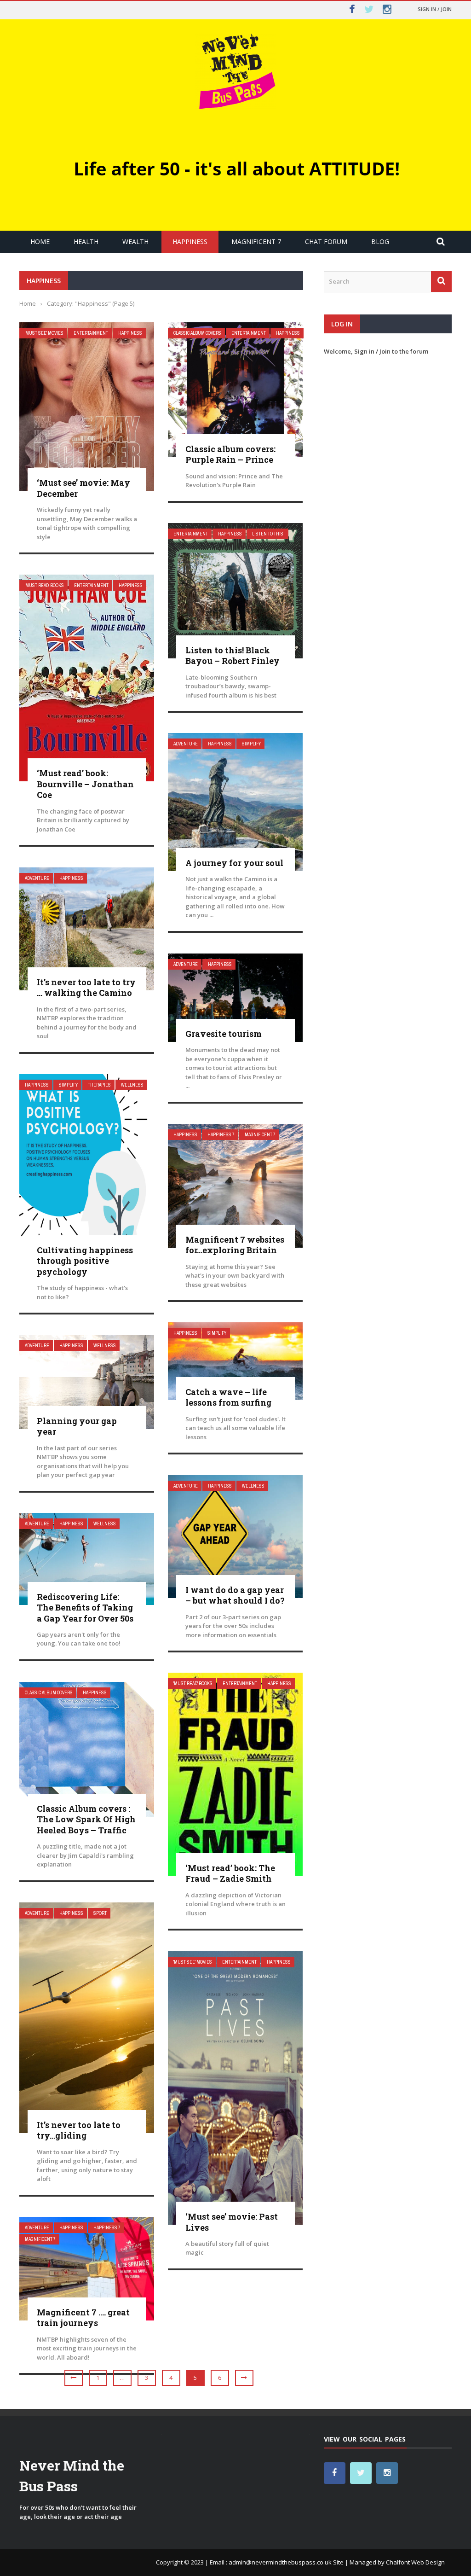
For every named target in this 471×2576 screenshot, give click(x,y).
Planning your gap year (77, 1426)
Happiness (190, 241)
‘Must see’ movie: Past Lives (232, 2222)
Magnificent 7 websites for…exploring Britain (235, 1245)
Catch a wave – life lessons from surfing (228, 1397)
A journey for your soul (234, 863)
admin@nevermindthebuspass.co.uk (280, 2562)
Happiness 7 (221, 1135)
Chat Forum (326, 241)
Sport (100, 1913)
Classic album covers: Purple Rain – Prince (230, 454)
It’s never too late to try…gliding (79, 2130)
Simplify (251, 744)
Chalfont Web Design (415, 2562)
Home (40, 241)
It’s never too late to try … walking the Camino (86, 987)
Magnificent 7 (256, 241)
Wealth (135, 241)
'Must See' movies (44, 333)
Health (86, 241)
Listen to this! (268, 534)
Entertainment (91, 333)
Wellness (132, 1085)
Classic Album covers (197, 333)
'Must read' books (44, 585)
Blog (380, 241)
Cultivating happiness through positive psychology (85, 1261)
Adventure (186, 744)
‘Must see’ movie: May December (83, 488)
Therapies (99, 1085)
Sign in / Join (435, 9)
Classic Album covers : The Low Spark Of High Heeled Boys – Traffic (86, 1819)
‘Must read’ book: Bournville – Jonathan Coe (85, 784)
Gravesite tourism (224, 1034)
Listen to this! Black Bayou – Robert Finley (233, 655)
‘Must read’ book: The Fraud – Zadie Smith (230, 1873)
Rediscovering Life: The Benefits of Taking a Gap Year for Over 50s (85, 1608)
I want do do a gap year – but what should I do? (235, 1595)
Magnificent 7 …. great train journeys (83, 2317)
